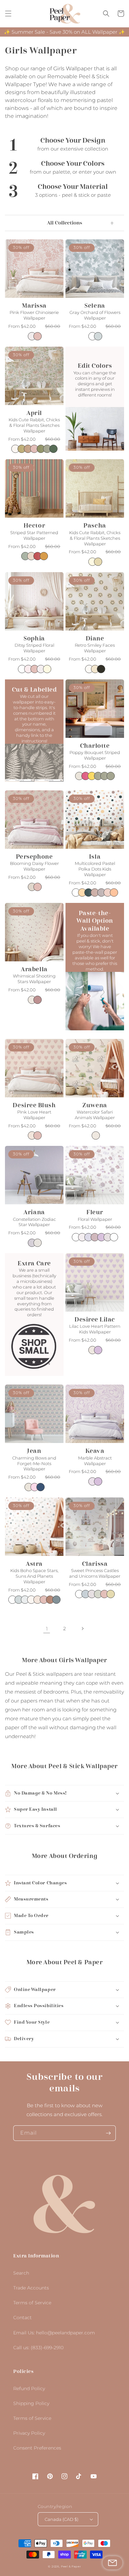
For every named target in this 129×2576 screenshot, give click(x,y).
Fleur (95, 1212)
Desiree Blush (34, 1105)
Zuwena (95, 1105)
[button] (8, 14)
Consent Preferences (37, 2448)
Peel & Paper (71, 2566)
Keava (95, 1451)
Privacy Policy (29, 2433)
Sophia (34, 638)
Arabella (34, 969)
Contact (22, 2318)
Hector (34, 526)
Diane (95, 638)
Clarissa (95, 1564)
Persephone (34, 857)
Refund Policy (29, 2388)
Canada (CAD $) (62, 2519)
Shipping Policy (31, 2403)
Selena (95, 306)
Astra (34, 1564)
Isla (95, 857)
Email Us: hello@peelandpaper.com (54, 2333)
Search (21, 2273)
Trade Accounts (31, 2288)
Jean (34, 1451)
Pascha (95, 526)
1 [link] (47, 1629)
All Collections (64, 223)
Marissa (34, 306)
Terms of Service (32, 2303)
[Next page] (82, 1629)
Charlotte (95, 746)
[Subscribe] (108, 2133)
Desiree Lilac (95, 1320)
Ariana (34, 1212)
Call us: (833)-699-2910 (38, 2348)
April (34, 413)
